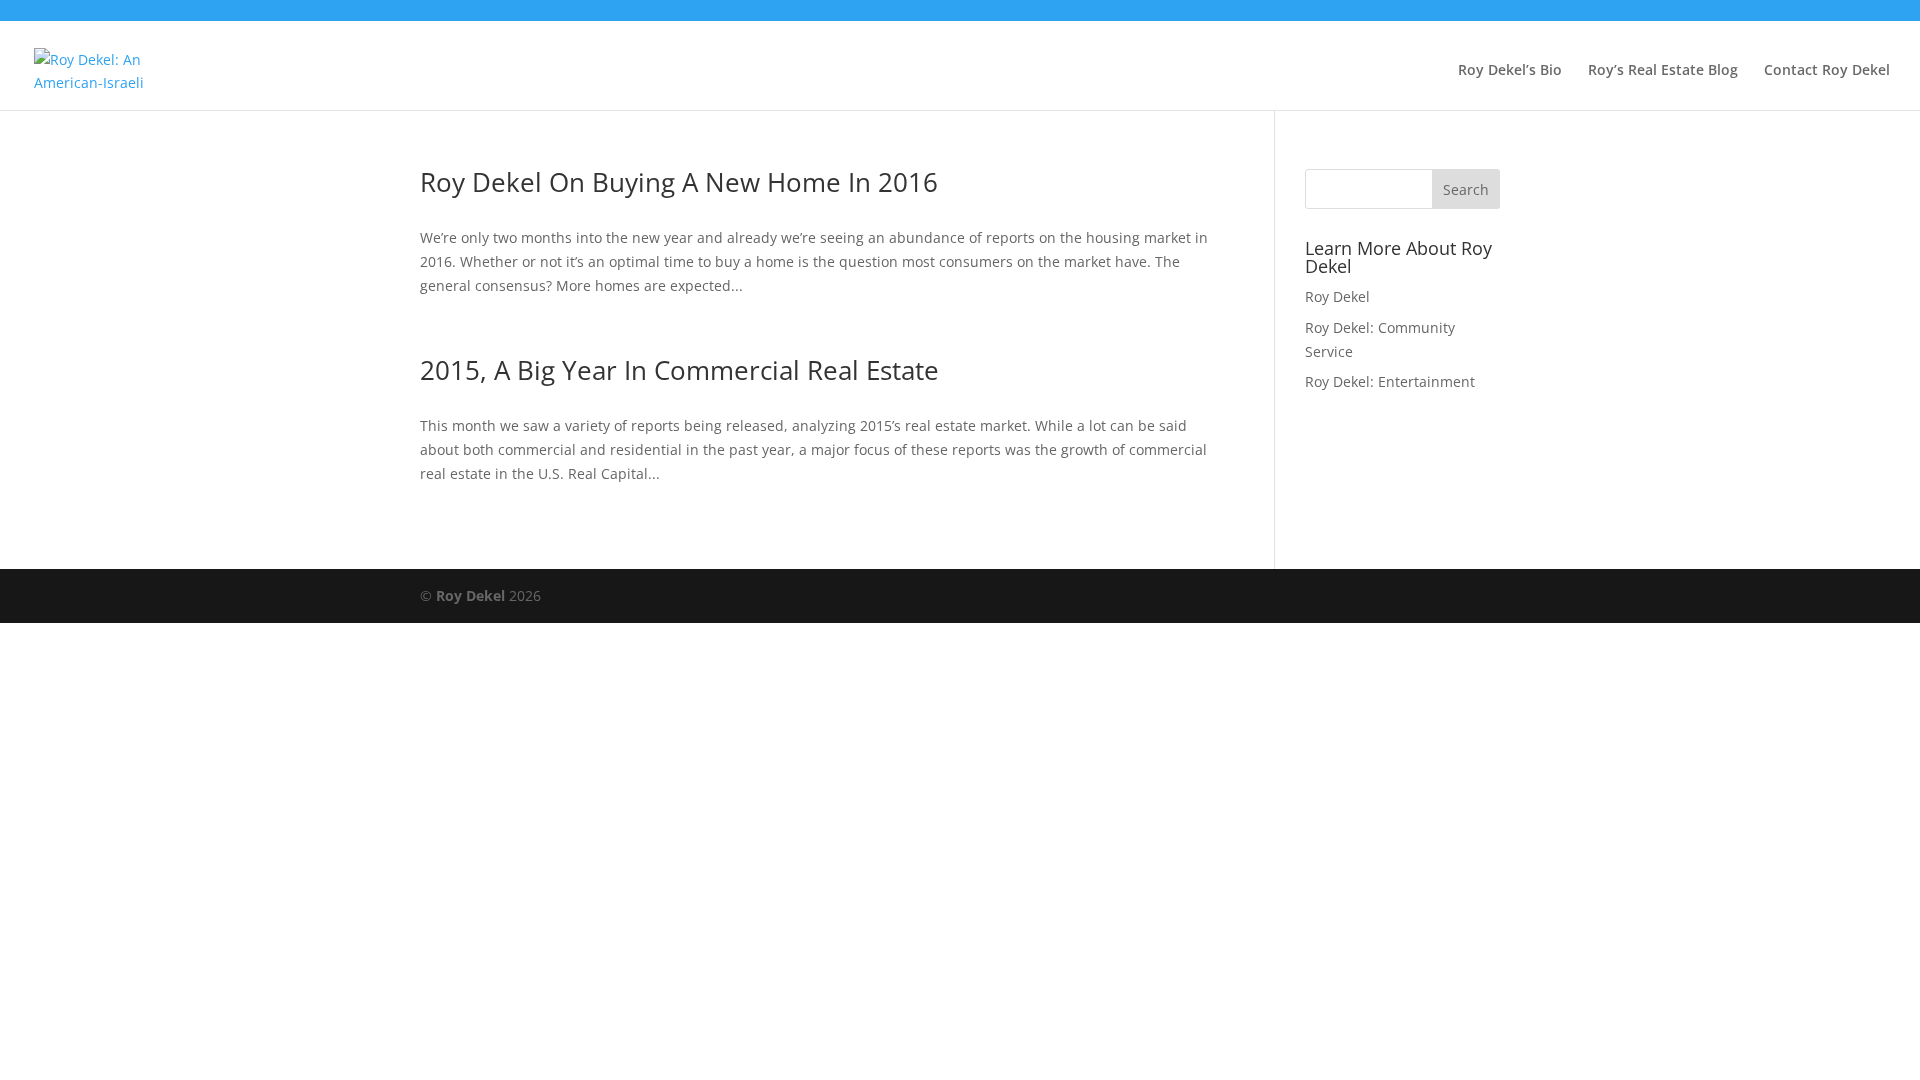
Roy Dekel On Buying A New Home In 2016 (679, 182)
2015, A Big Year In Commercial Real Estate (679, 370)
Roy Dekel (1337, 296)
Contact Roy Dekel (1827, 71)
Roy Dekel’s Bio (1510, 71)
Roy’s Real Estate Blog (1663, 71)
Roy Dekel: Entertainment (1390, 381)
